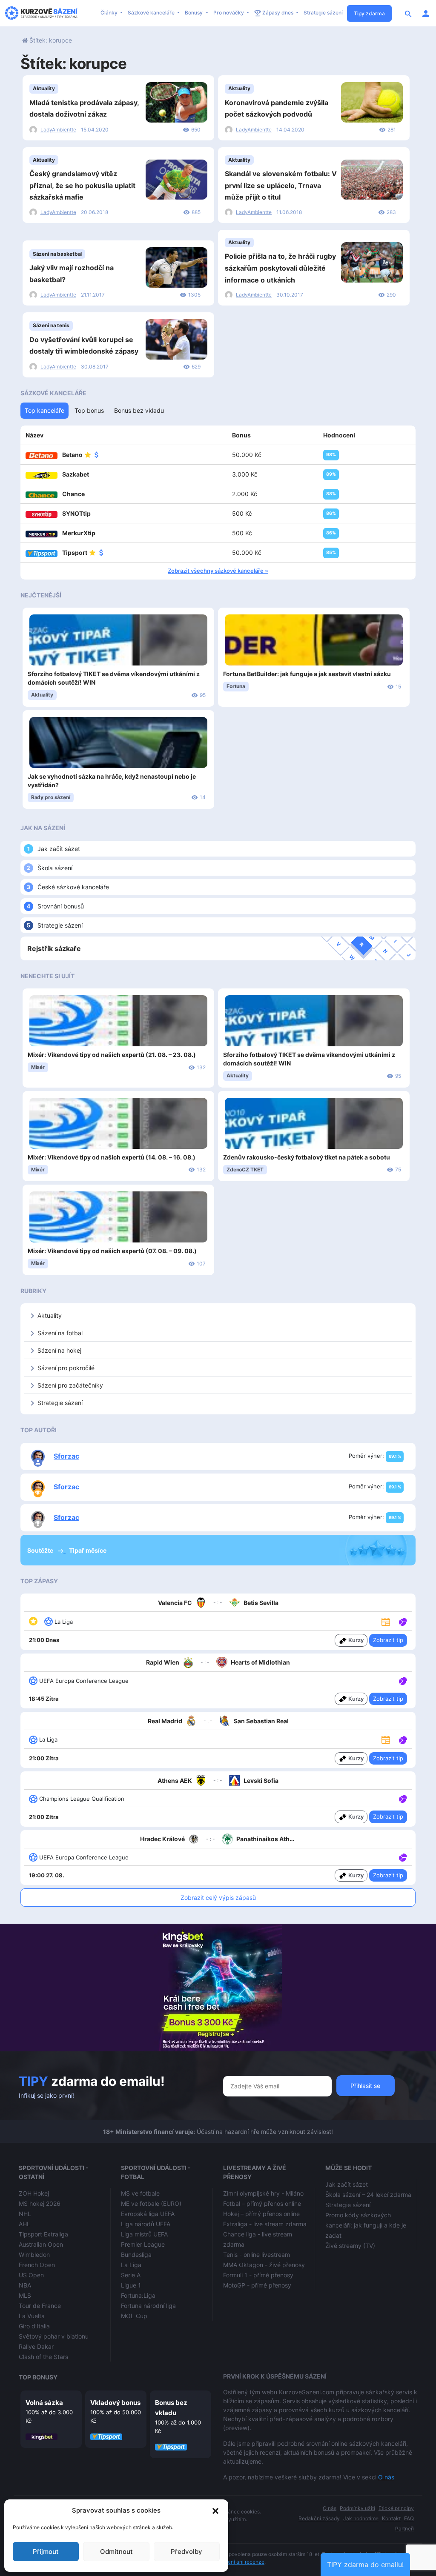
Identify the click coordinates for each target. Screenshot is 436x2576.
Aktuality (44, 88)
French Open (37, 2265)
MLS (25, 2295)
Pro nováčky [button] (229, 13)
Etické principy (396, 2508)
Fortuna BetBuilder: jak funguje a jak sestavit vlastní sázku (307, 674)
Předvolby (186, 2552)
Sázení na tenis (51, 325)
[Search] (408, 13)
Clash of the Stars (43, 2357)
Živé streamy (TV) (350, 2246)
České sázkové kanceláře (73, 887)
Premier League (143, 2244)
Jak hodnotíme (361, 2518)
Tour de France (40, 2306)
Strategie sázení (323, 13)
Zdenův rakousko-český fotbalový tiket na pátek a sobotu (307, 1157)
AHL (24, 2224)
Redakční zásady (319, 2518)
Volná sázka (44, 2403)
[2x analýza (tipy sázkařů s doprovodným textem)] (402, 1621)
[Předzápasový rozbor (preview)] (386, 1621)
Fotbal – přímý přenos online (262, 2203)
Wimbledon (34, 2255)
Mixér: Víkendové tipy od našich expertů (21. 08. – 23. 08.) (112, 1055)
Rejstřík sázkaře (54, 948)
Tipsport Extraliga (43, 2234)
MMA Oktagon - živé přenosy (264, 2265)
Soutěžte (41, 1550)
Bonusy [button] (194, 13)
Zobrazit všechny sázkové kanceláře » (218, 571)
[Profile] (426, 13)
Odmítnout (116, 2552)
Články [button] (110, 13)
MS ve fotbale (140, 2193)
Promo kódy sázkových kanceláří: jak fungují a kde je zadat (366, 2225)
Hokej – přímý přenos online (261, 2214)
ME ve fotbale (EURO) (151, 2203)
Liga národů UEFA (146, 2224)
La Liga (131, 2265)
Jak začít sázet (59, 849)
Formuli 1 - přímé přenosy (258, 2275)
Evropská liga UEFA (148, 2214)
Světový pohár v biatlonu (54, 2336)
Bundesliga (136, 2255)
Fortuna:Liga (138, 2295)
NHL (25, 2214)
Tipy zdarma (369, 13)
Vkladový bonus (115, 2403)
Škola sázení (55, 868)
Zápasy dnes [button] (278, 13)
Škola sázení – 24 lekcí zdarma (368, 2195)
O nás (386, 2477)
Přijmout (46, 2552)
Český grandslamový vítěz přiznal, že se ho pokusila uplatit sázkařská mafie (82, 185)
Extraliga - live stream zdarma (265, 2224)
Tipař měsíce (88, 1550)
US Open (31, 2275)
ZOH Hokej (34, 2193)
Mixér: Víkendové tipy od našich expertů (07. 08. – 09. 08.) (112, 1251)
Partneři (404, 2529)
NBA (25, 2285)
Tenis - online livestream (257, 2255)
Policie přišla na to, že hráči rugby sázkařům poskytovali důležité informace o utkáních (280, 268)
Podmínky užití (357, 2508)
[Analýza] (403, 1621)
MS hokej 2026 (40, 2203)
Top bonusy (38, 2377)
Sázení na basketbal (57, 254)
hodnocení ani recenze (237, 2562)
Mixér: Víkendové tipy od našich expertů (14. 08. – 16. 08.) (112, 1157)
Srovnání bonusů (61, 906)
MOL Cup (134, 2316)
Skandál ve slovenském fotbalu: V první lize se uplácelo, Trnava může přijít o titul (281, 185)
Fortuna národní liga (148, 2306)
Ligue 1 (131, 2285)
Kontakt (391, 2518)
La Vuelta (32, 2316)
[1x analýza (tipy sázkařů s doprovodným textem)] (402, 1739)
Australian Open (41, 2244)
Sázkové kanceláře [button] (152, 13)
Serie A (131, 2275)
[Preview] (386, 1621)
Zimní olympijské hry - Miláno (263, 2193)
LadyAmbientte (58, 130)
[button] (215, 2510)
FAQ (409, 2518)
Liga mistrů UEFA (144, 2234)
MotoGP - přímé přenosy (257, 2285)
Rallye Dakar (36, 2346)
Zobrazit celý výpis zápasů (218, 1898)
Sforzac (66, 1456)
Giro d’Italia (34, 2326)
